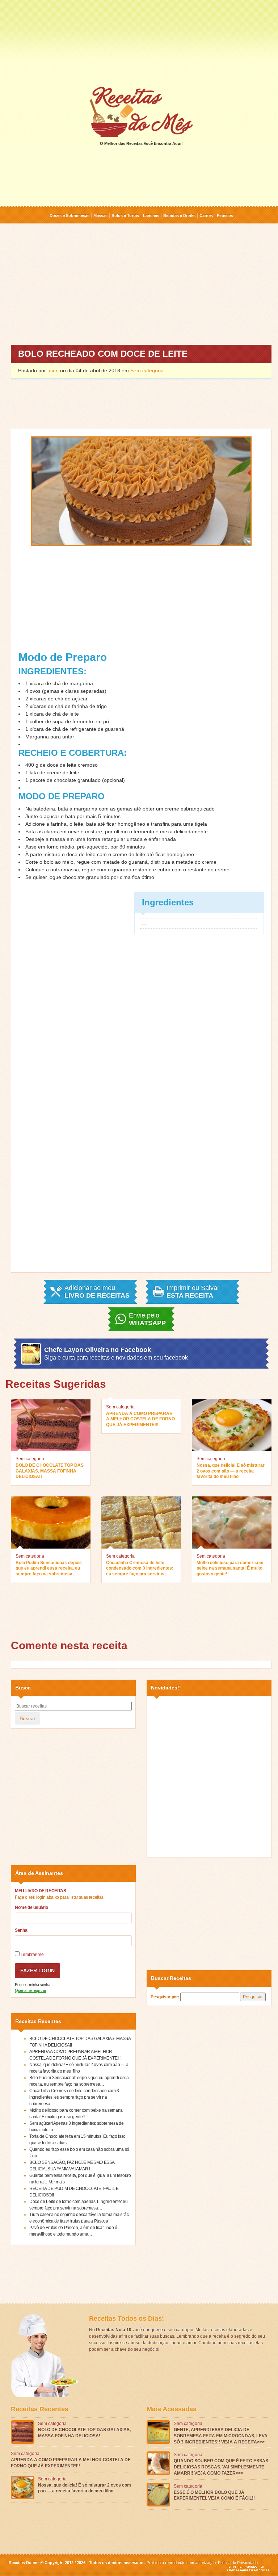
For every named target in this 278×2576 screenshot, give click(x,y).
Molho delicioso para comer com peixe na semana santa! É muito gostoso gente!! (230, 1568)
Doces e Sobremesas (69, 215)
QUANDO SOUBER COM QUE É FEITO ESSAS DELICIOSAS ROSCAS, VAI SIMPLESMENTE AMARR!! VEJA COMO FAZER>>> (221, 2467)
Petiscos (225, 215)
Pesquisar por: (165, 1997)
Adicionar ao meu (97, 1292)
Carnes (206, 215)
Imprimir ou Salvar (193, 1292)
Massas (100, 215)
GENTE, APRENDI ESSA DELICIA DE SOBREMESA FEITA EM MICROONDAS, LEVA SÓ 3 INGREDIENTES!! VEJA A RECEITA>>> (221, 2436)
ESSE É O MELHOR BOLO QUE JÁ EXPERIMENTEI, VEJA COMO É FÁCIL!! (214, 2495)
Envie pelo (147, 1319)
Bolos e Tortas (125, 215)
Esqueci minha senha (32, 1985)
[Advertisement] (139, 43)
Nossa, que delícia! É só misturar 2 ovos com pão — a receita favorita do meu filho (231, 1471)
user (52, 370)
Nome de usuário (31, 1907)
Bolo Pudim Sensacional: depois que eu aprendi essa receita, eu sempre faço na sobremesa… (49, 1568)
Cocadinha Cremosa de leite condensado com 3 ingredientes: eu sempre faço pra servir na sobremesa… (140, 1569)
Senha (21, 1930)
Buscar (28, 1718)
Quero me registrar (31, 1990)
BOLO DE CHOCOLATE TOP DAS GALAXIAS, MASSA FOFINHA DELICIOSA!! (50, 1471)
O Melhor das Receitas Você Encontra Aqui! (141, 143)
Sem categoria (147, 370)
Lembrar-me (31, 1955)
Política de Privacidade (238, 2563)
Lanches (151, 215)
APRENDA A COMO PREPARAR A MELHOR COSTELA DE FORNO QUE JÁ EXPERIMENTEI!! (140, 1419)
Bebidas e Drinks (179, 215)
